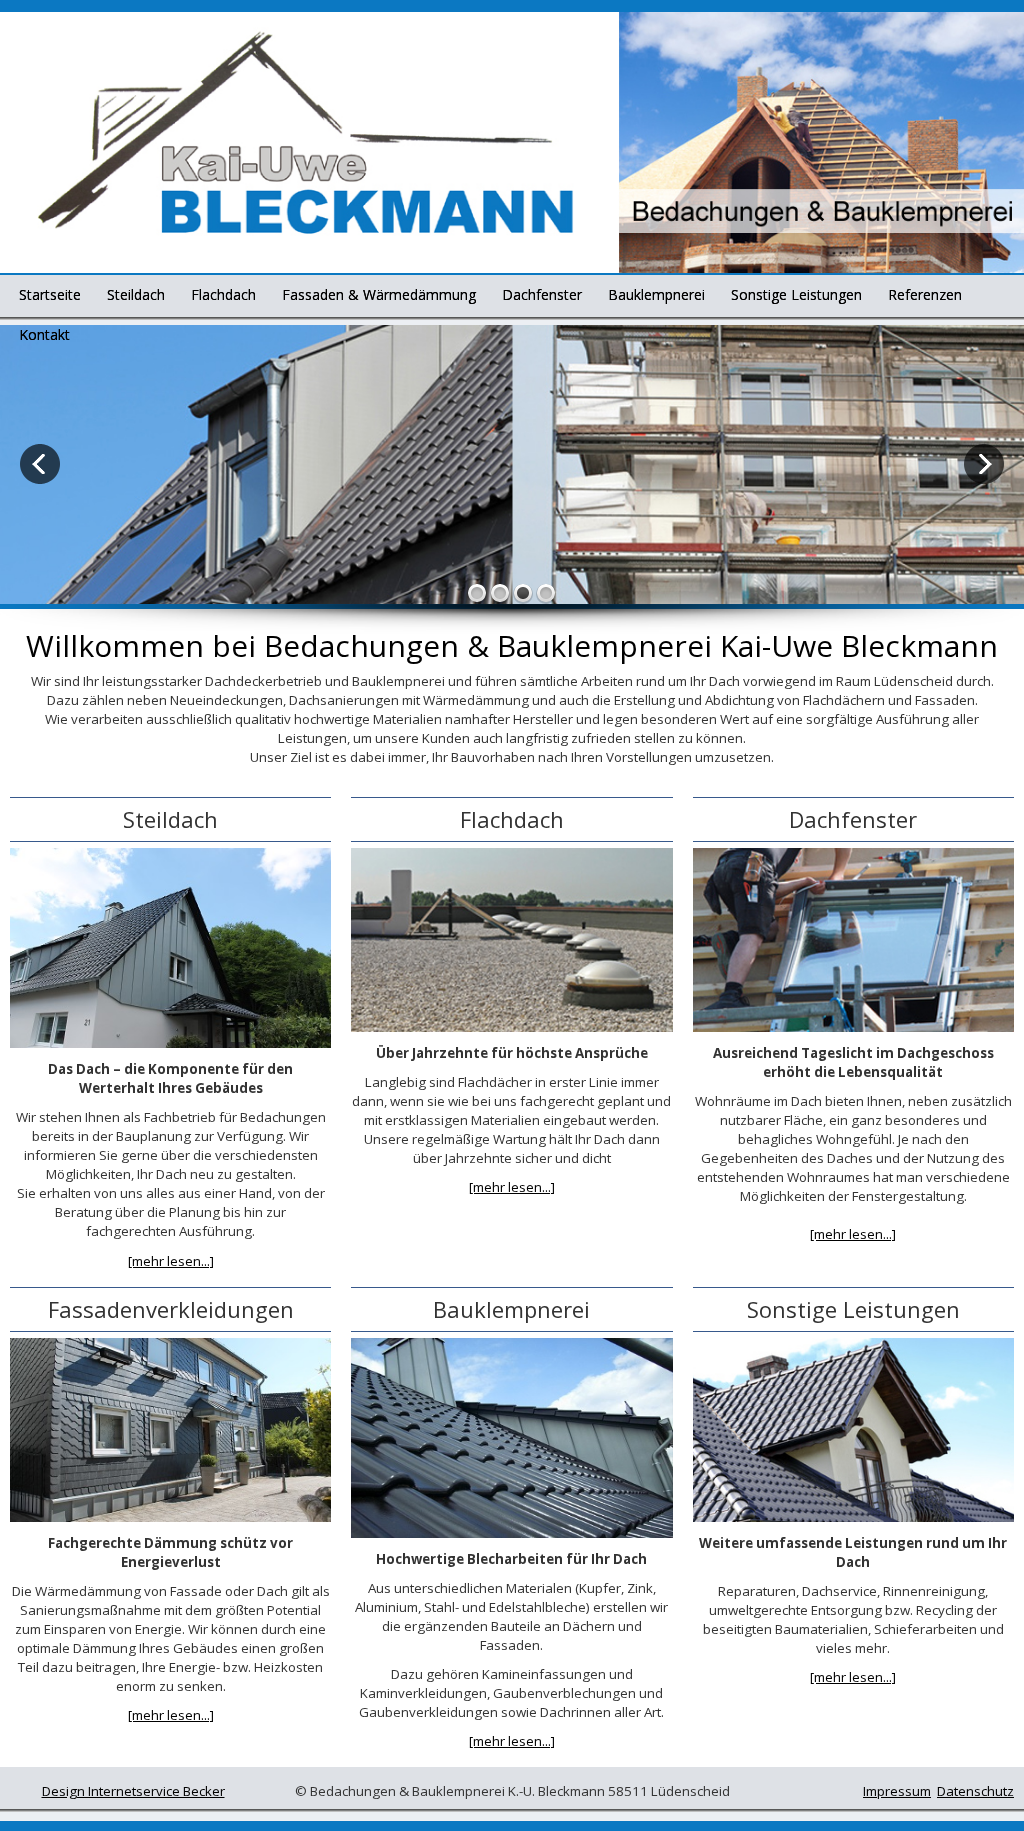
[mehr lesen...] (171, 1261)
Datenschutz (975, 1791)
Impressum (897, 1791)
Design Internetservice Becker (133, 1791)
